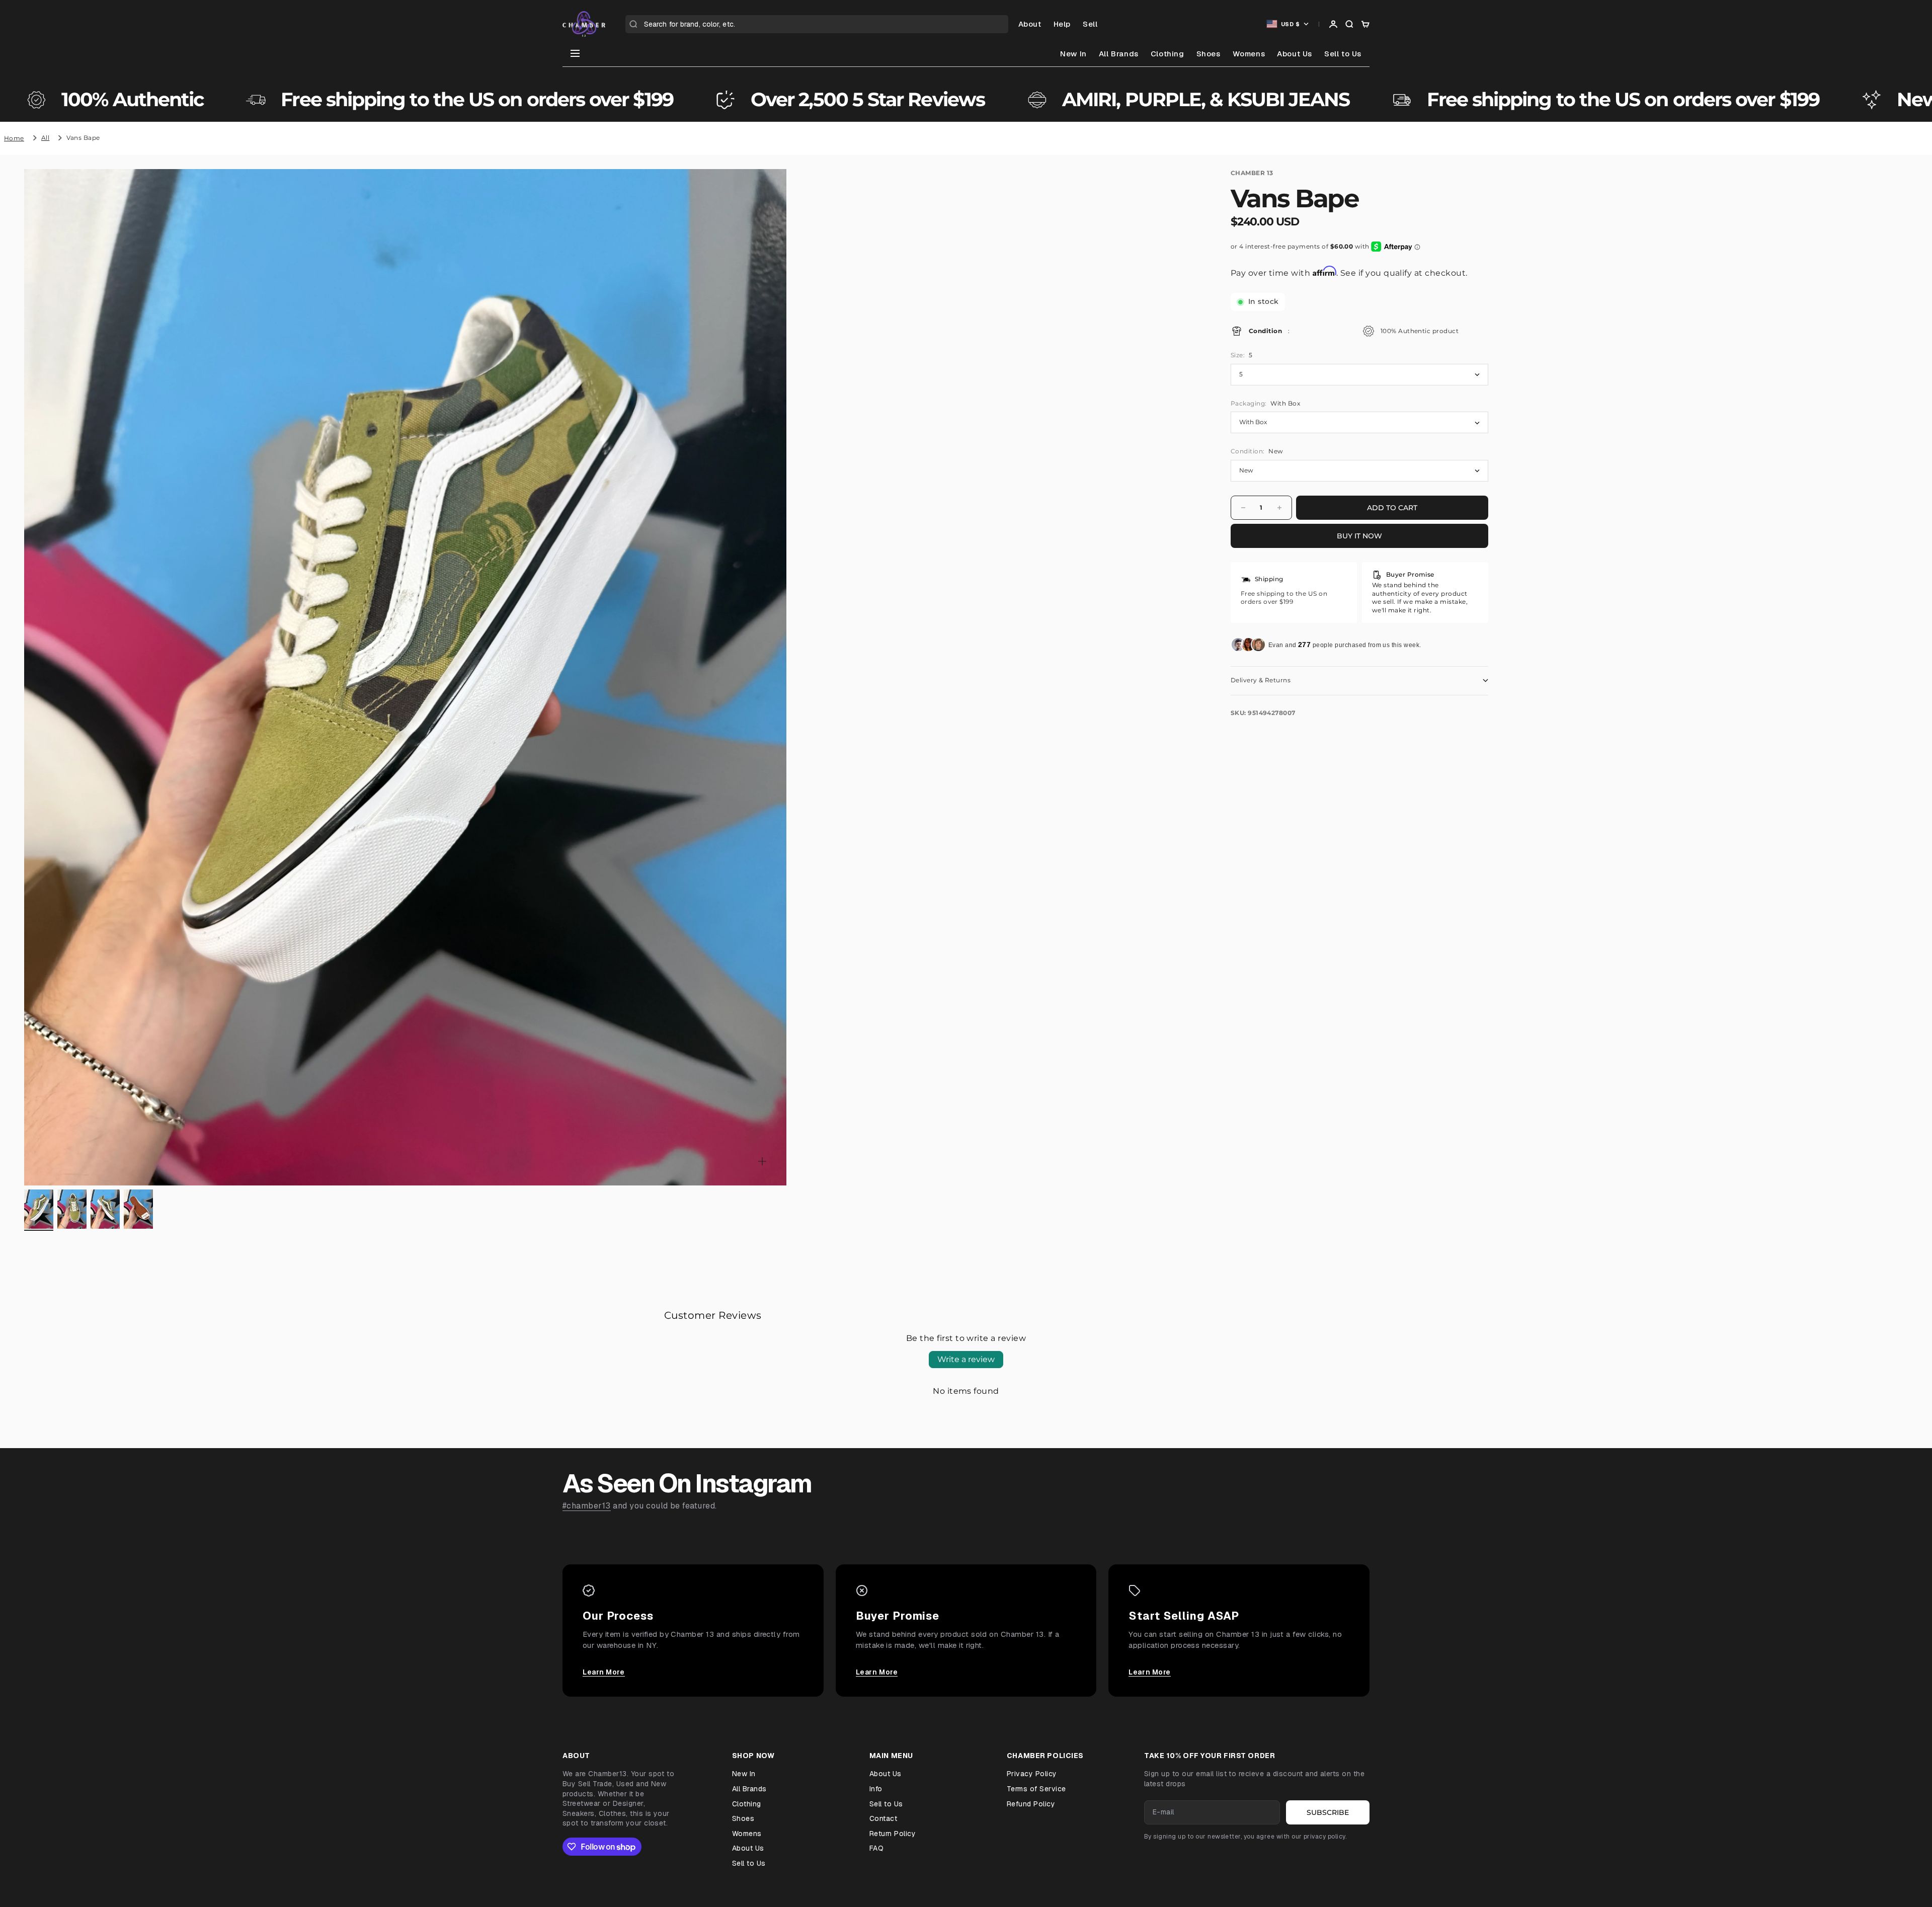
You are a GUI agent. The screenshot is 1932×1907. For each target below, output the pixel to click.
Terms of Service (1036, 1789)
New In (1073, 54)
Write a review (966, 1359)
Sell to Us (1343, 54)
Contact (883, 1818)
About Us (1295, 54)
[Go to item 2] (72, 1209)
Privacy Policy (1032, 1774)
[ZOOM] (762, 1161)
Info (876, 1789)
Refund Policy (1031, 1804)
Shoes (1209, 54)
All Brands (1119, 54)
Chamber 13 (1252, 173)
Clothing (1168, 54)
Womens (1249, 54)
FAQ (876, 1848)
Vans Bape (83, 138)
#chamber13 (587, 1506)
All (45, 138)
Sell (1090, 24)
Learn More (604, 1672)
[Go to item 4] (138, 1209)
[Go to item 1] (39, 1209)
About (1030, 24)
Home (14, 138)
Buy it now (1359, 536)
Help (1062, 24)
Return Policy (893, 1834)
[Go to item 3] (105, 1209)
